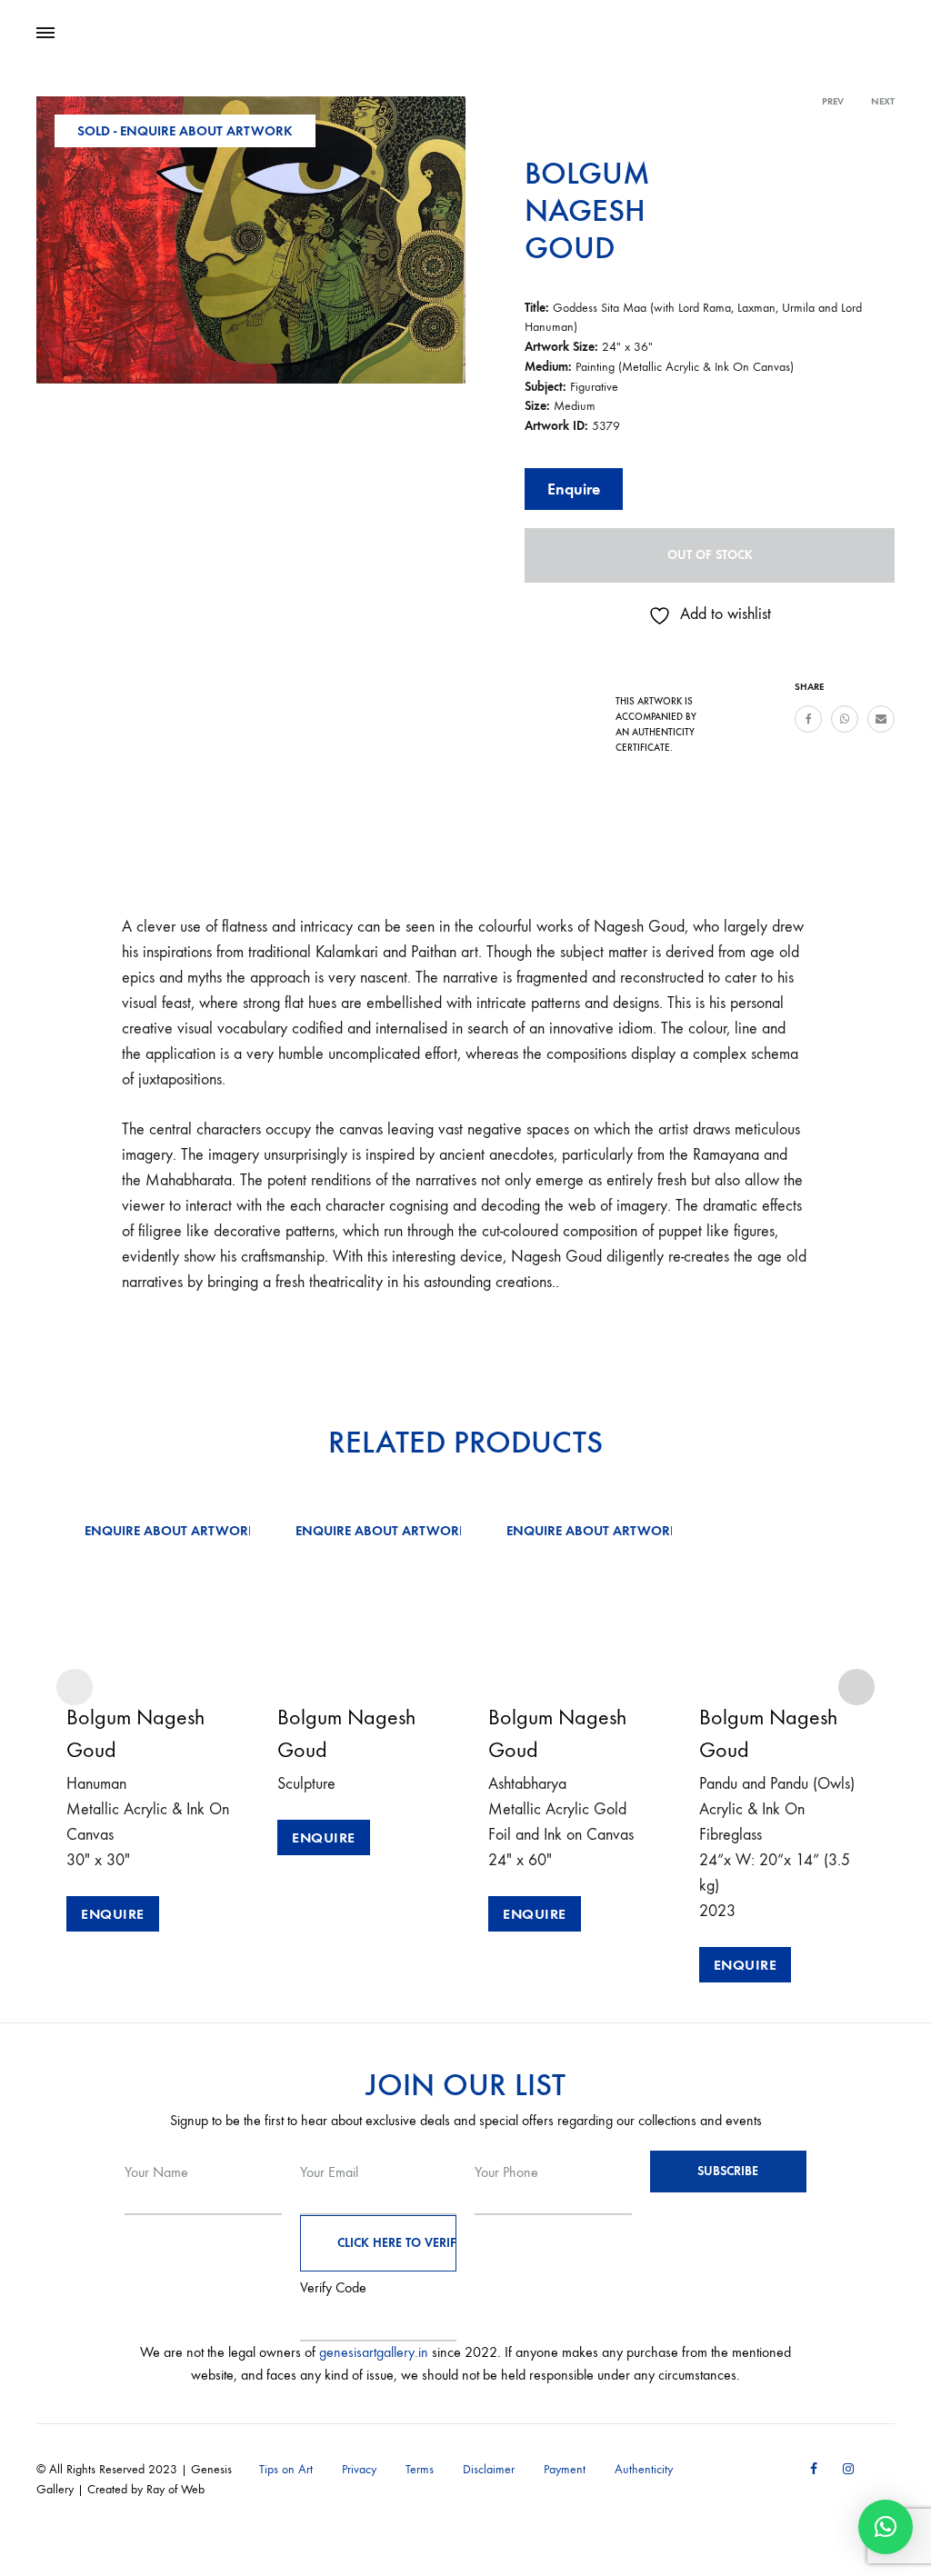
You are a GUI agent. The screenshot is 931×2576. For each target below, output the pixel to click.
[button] (886, 2527)
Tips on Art (286, 2469)
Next (883, 101)
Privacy (359, 2469)
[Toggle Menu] (45, 34)
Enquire (574, 489)
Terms (420, 2469)
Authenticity (644, 2469)
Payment (565, 2469)
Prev (833, 101)
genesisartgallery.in (374, 2352)
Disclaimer (489, 2469)
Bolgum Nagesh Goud (587, 210)
